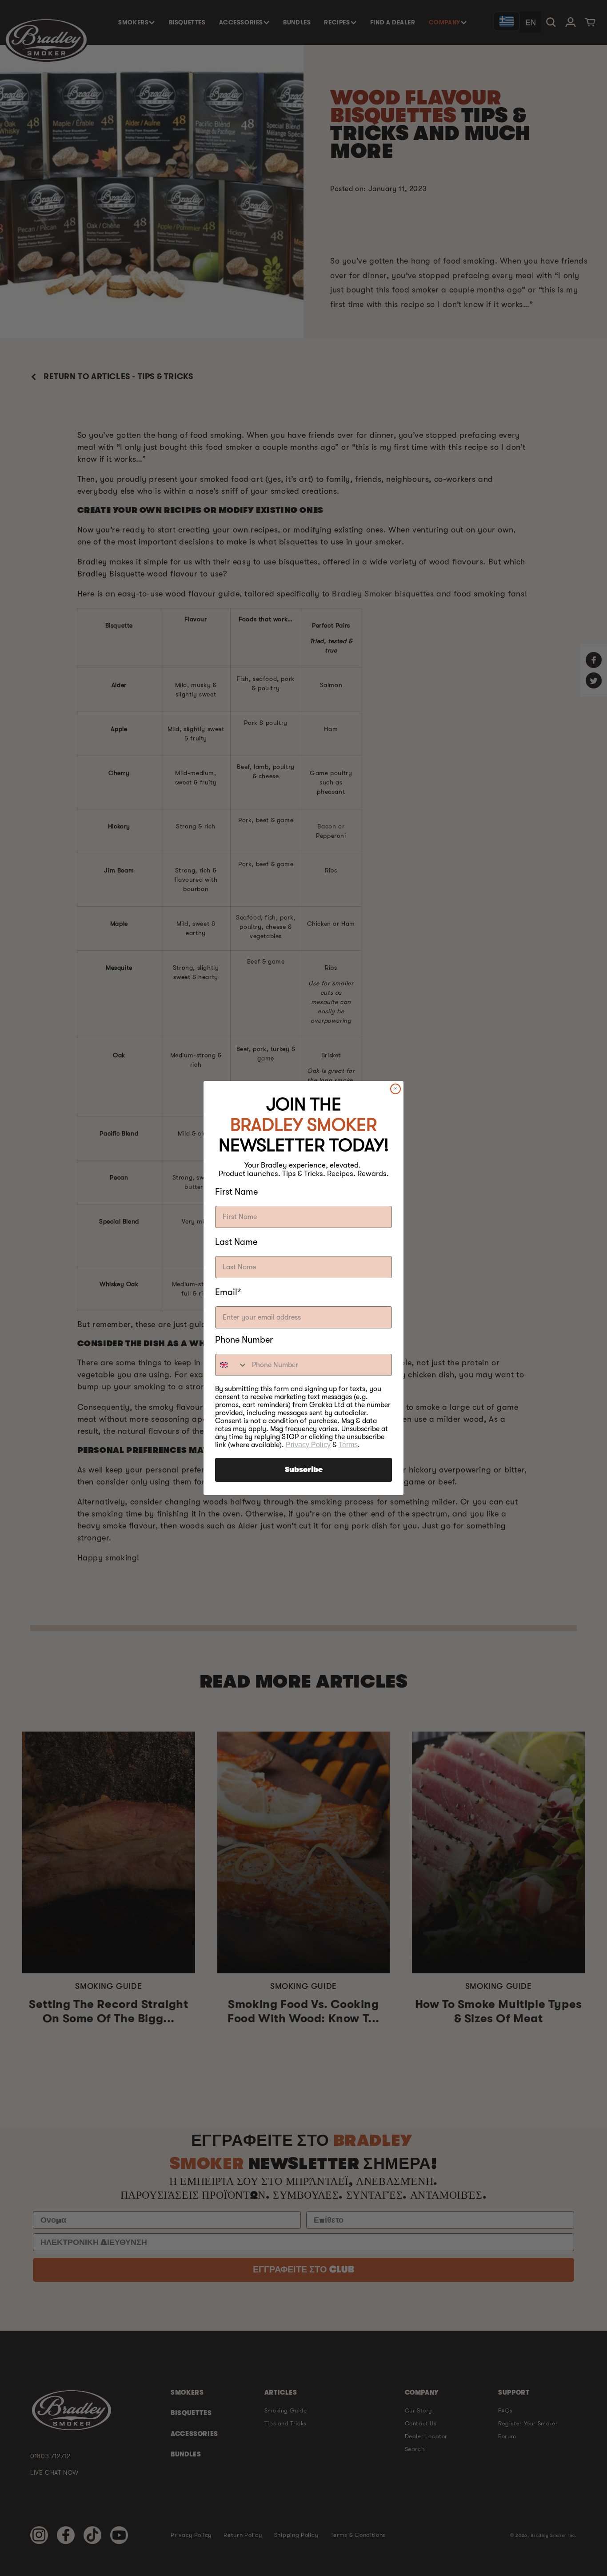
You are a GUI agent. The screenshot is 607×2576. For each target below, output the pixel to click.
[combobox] (232, 1365)
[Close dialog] (395, 1089)
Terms (348, 1445)
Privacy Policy (308, 1445)
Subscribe (304, 1470)
